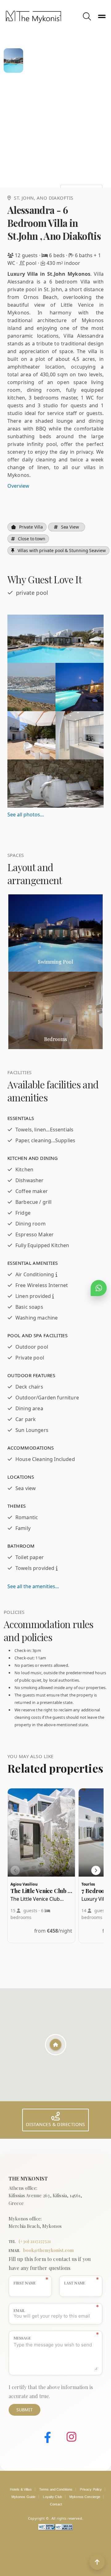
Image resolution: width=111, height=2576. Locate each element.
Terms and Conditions (56, 2489)
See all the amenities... (33, 1586)
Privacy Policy (91, 2489)
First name (25, 2283)
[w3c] (47, 2529)
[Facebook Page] (43, 2438)
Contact (56, 2504)
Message (22, 2338)
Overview (18, 486)
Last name (75, 2283)
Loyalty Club (52, 2497)
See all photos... (26, 815)
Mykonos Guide (24, 2497)
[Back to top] (97, 2562)
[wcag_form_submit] (64, 2529)
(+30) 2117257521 (35, 2241)
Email (19, 2310)
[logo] (43, 17)
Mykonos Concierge (85, 2497)
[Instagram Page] (67, 2438)
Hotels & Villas (21, 2489)
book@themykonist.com (49, 2250)
